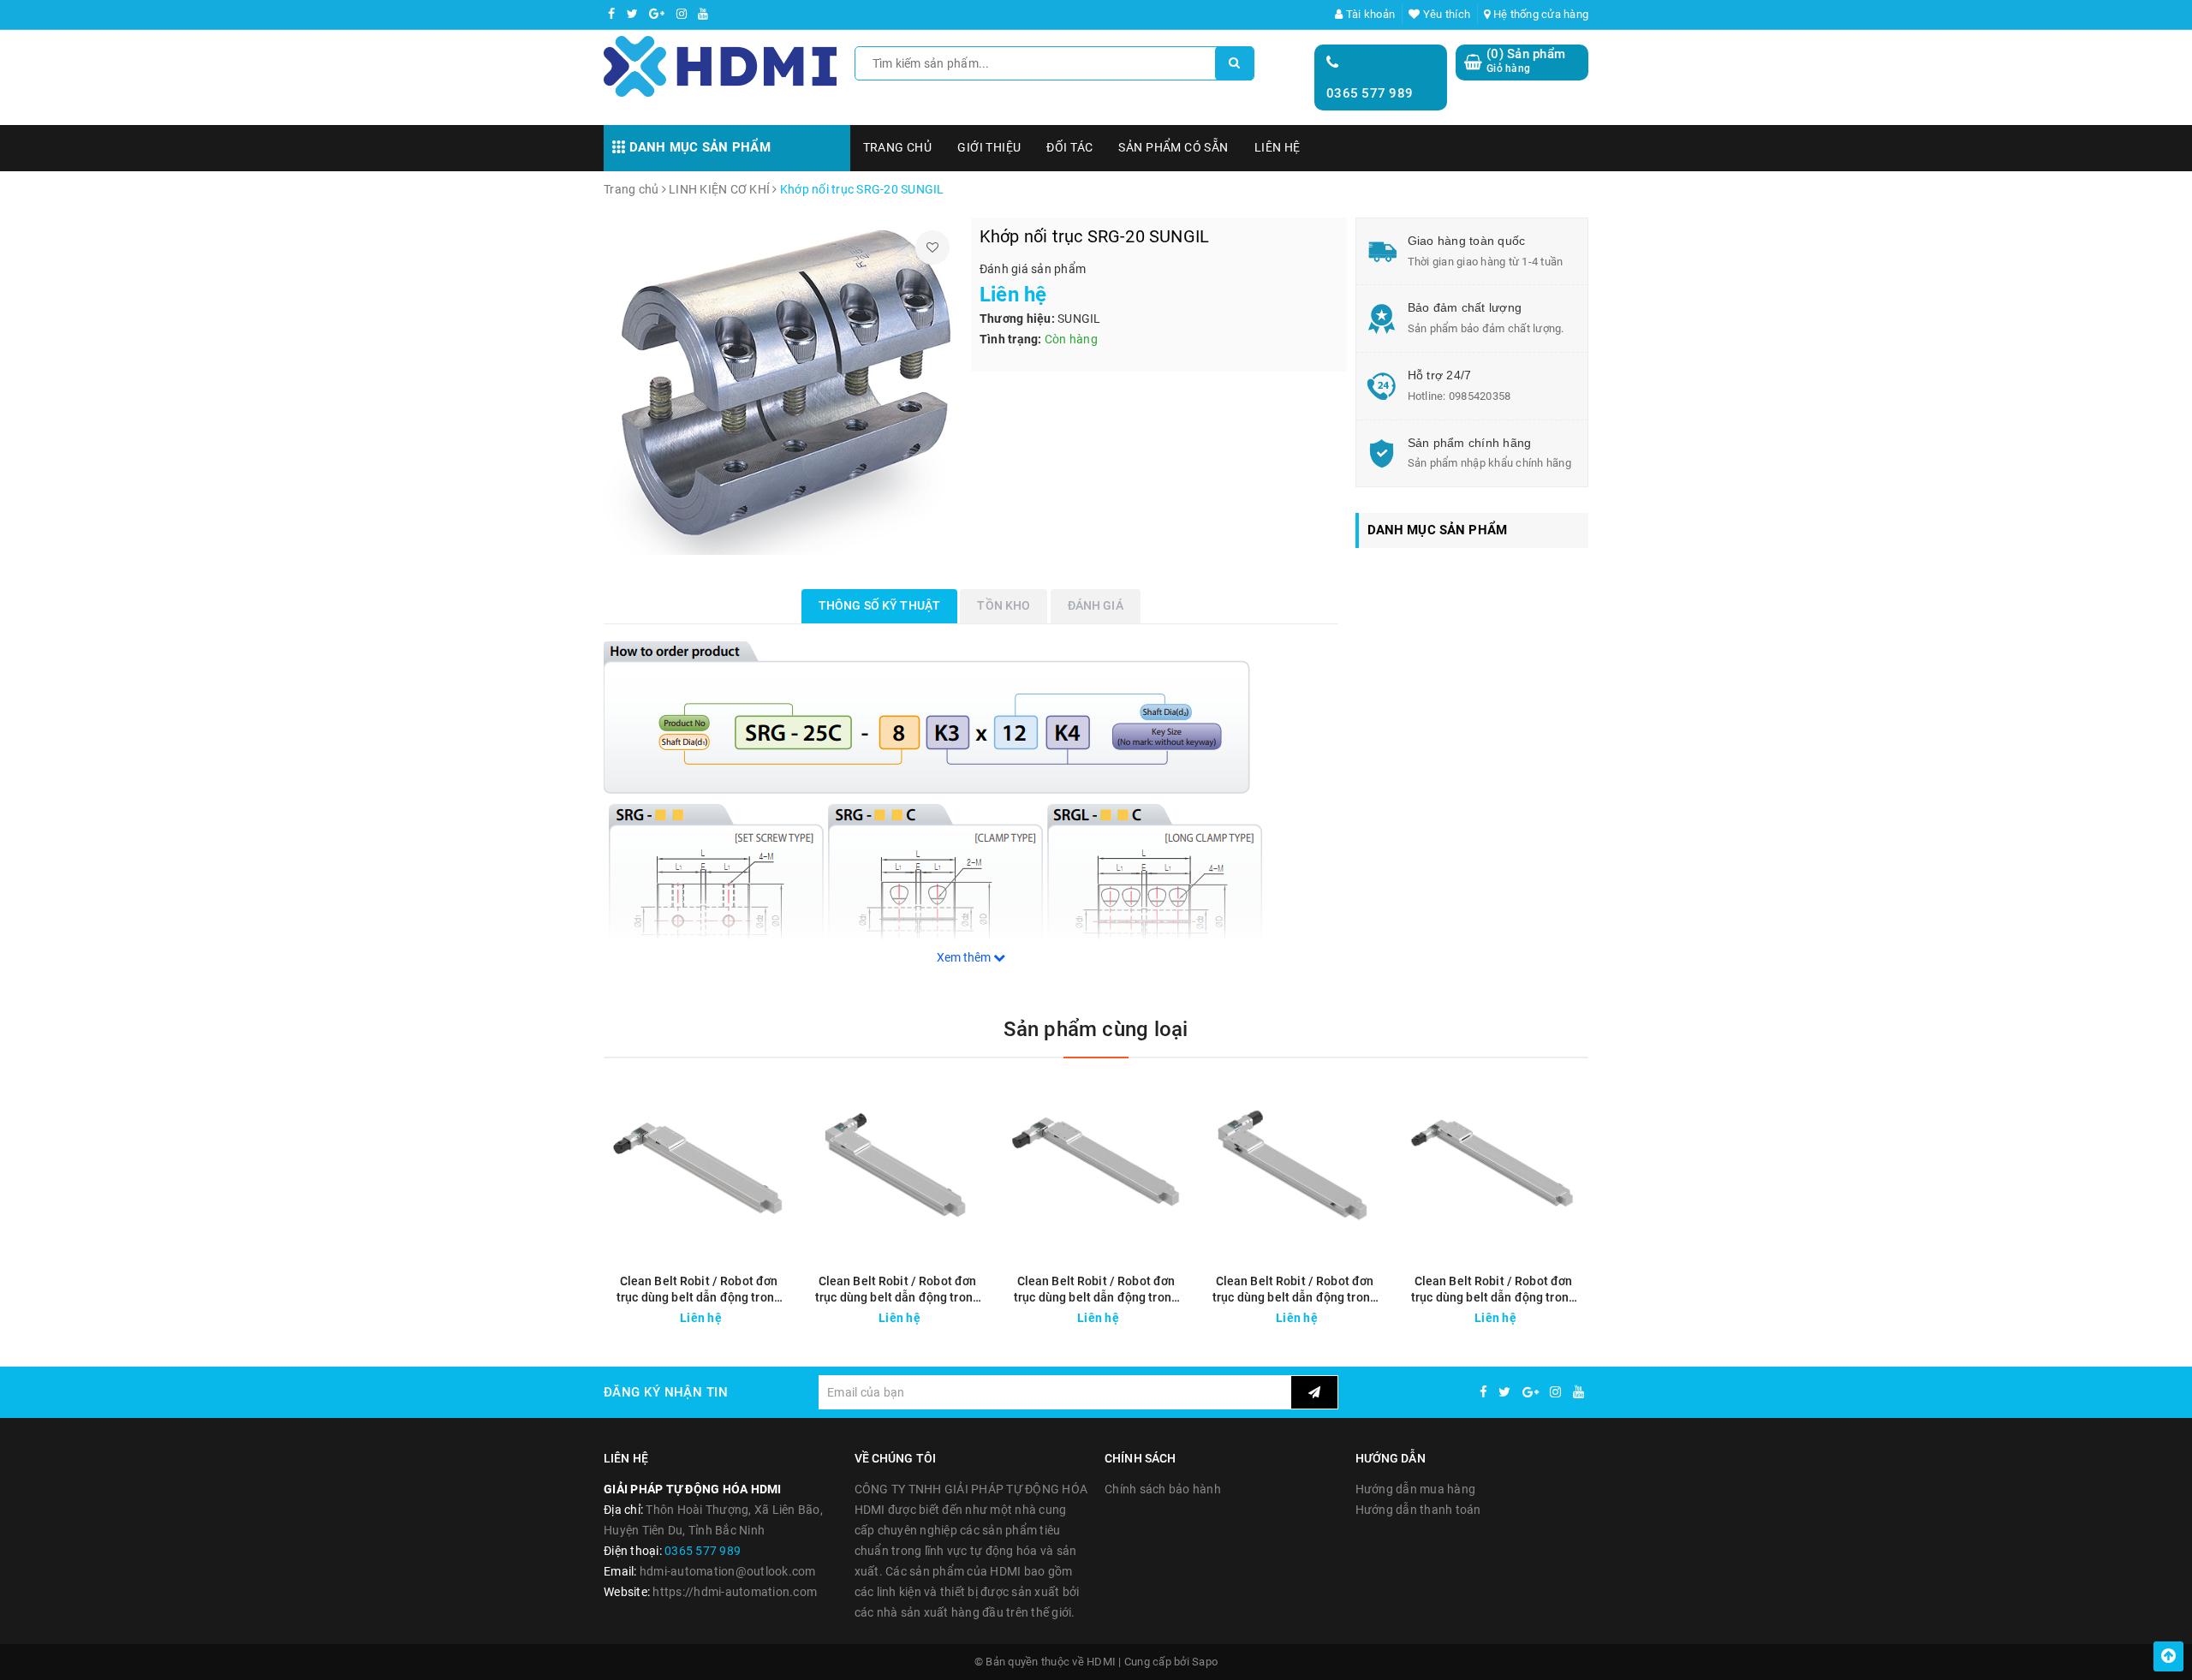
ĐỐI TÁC (1069, 147)
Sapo (1205, 1662)
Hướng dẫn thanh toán (1418, 1510)
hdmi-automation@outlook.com (728, 1571)
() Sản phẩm (1526, 61)
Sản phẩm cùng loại (1096, 1029)
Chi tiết (730, 1314)
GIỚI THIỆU (989, 147)
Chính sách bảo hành (1163, 1489)
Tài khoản (1369, 14)
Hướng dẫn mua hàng (1416, 1489)
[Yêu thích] (932, 247)
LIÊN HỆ (1278, 147)
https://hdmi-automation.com (735, 1592)
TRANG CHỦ (898, 147)
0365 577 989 (1370, 93)
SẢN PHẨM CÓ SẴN (1173, 147)
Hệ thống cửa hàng (1540, 14)
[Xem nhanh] (782, 1313)
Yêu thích (1445, 14)
